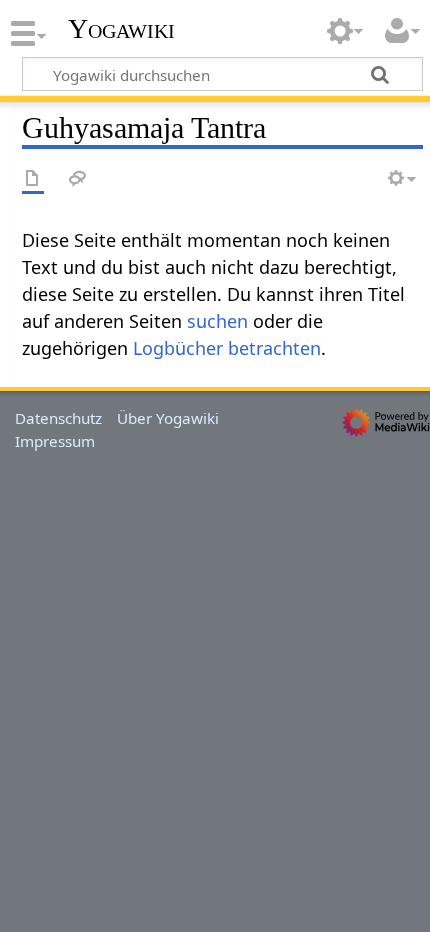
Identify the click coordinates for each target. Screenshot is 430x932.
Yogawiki (121, 29)
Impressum (55, 441)
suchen (217, 321)
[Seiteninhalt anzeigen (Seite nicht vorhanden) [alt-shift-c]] (33, 179)
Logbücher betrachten (227, 348)
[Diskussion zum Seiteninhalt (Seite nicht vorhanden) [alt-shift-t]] (78, 179)
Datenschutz (58, 418)
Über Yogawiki (168, 418)
